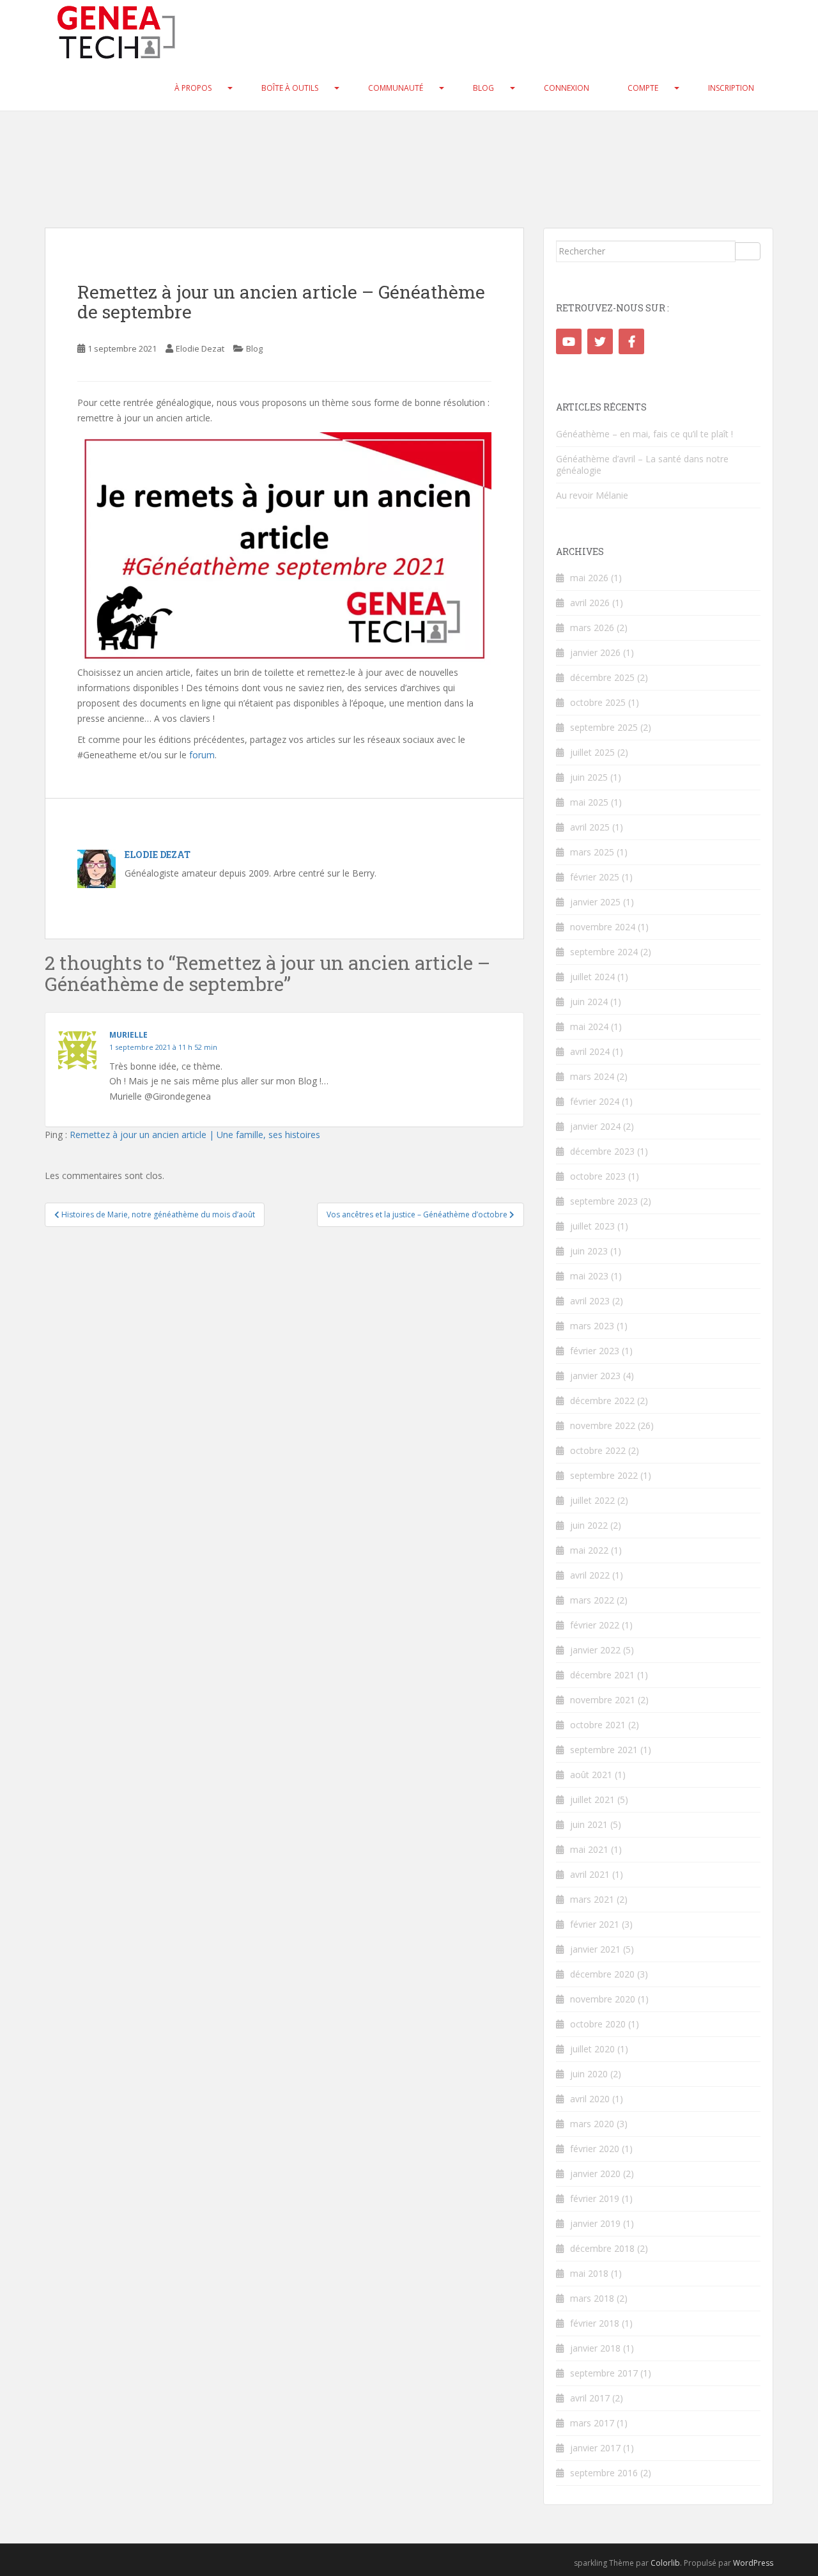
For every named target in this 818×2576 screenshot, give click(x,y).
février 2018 (595, 2323)
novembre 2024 (603, 927)
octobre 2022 (598, 1450)
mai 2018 (589, 2273)
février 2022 (595, 1625)
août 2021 (591, 1775)
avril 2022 (590, 1575)
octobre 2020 (598, 2024)
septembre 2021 (604, 1750)
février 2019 (595, 2198)
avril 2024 (590, 1051)
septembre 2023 (604, 1201)
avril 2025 (590, 827)
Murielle (128, 1035)
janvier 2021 (595, 1949)
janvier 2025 (595, 902)
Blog (483, 88)
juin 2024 (589, 1002)
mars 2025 (592, 852)
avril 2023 (590, 1301)
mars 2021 (592, 1899)
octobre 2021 (598, 1725)
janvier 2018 (595, 2348)
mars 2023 (592, 1326)
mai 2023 (589, 1276)
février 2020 (595, 2149)
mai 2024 (589, 1026)
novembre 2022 (603, 1425)
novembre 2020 (603, 1999)
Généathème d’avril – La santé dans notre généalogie (642, 464)
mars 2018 (592, 2298)
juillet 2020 (592, 2049)
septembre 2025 (604, 727)
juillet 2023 (592, 1226)
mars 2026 (592, 628)
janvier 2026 (595, 652)
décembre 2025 (602, 677)
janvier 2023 (595, 1376)
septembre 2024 (604, 952)
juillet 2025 (592, 752)
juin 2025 (589, 777)
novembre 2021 (603, 1700)
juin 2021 (589, 1824)
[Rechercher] (748, 251)
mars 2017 (592, 2423)
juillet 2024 (592, 977)
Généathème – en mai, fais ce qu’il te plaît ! (644, 434)
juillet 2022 (592, 1500)
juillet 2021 (592, 1799)
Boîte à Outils (290, 88)
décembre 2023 (602, 1151)
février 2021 (595, 1924)
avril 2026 (590, 603)
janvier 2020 (595, 2174)
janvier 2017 (595, 2448)
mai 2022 (589, 1550)
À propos (193, 88)
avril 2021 (590, 1874)
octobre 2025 (598, 702)
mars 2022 (592, 1600)
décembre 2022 (602, 1401)
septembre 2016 (604, 2473)
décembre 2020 (602, 1974)
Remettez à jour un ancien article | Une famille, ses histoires (195, 1135)
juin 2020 (589, 2074)
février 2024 (595, 1101)
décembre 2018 (602, 2248)
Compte (643, 88)
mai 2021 (589, 1849)
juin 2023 (589, 1251)
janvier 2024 (595, 1126)
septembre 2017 (604, 2373)
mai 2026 (589, 578)
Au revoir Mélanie (592, 495)
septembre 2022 (604, 1475)
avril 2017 (590, 2398)
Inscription (731, 88)
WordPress (753, 2563)
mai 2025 (589, 802)
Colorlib (665, 2563)
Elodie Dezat (200, 348)
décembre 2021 (602, 1675)
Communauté (396, 88)
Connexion (567, 88)
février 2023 (595, 1351)
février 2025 (595, 877)
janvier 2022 (595, 1650)
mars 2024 (592, 1076)
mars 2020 (592, 2124)
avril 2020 (590, 2099)
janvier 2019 (595, 2223)
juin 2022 (589, 1525)
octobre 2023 (598, 1176)
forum (202, 755)
